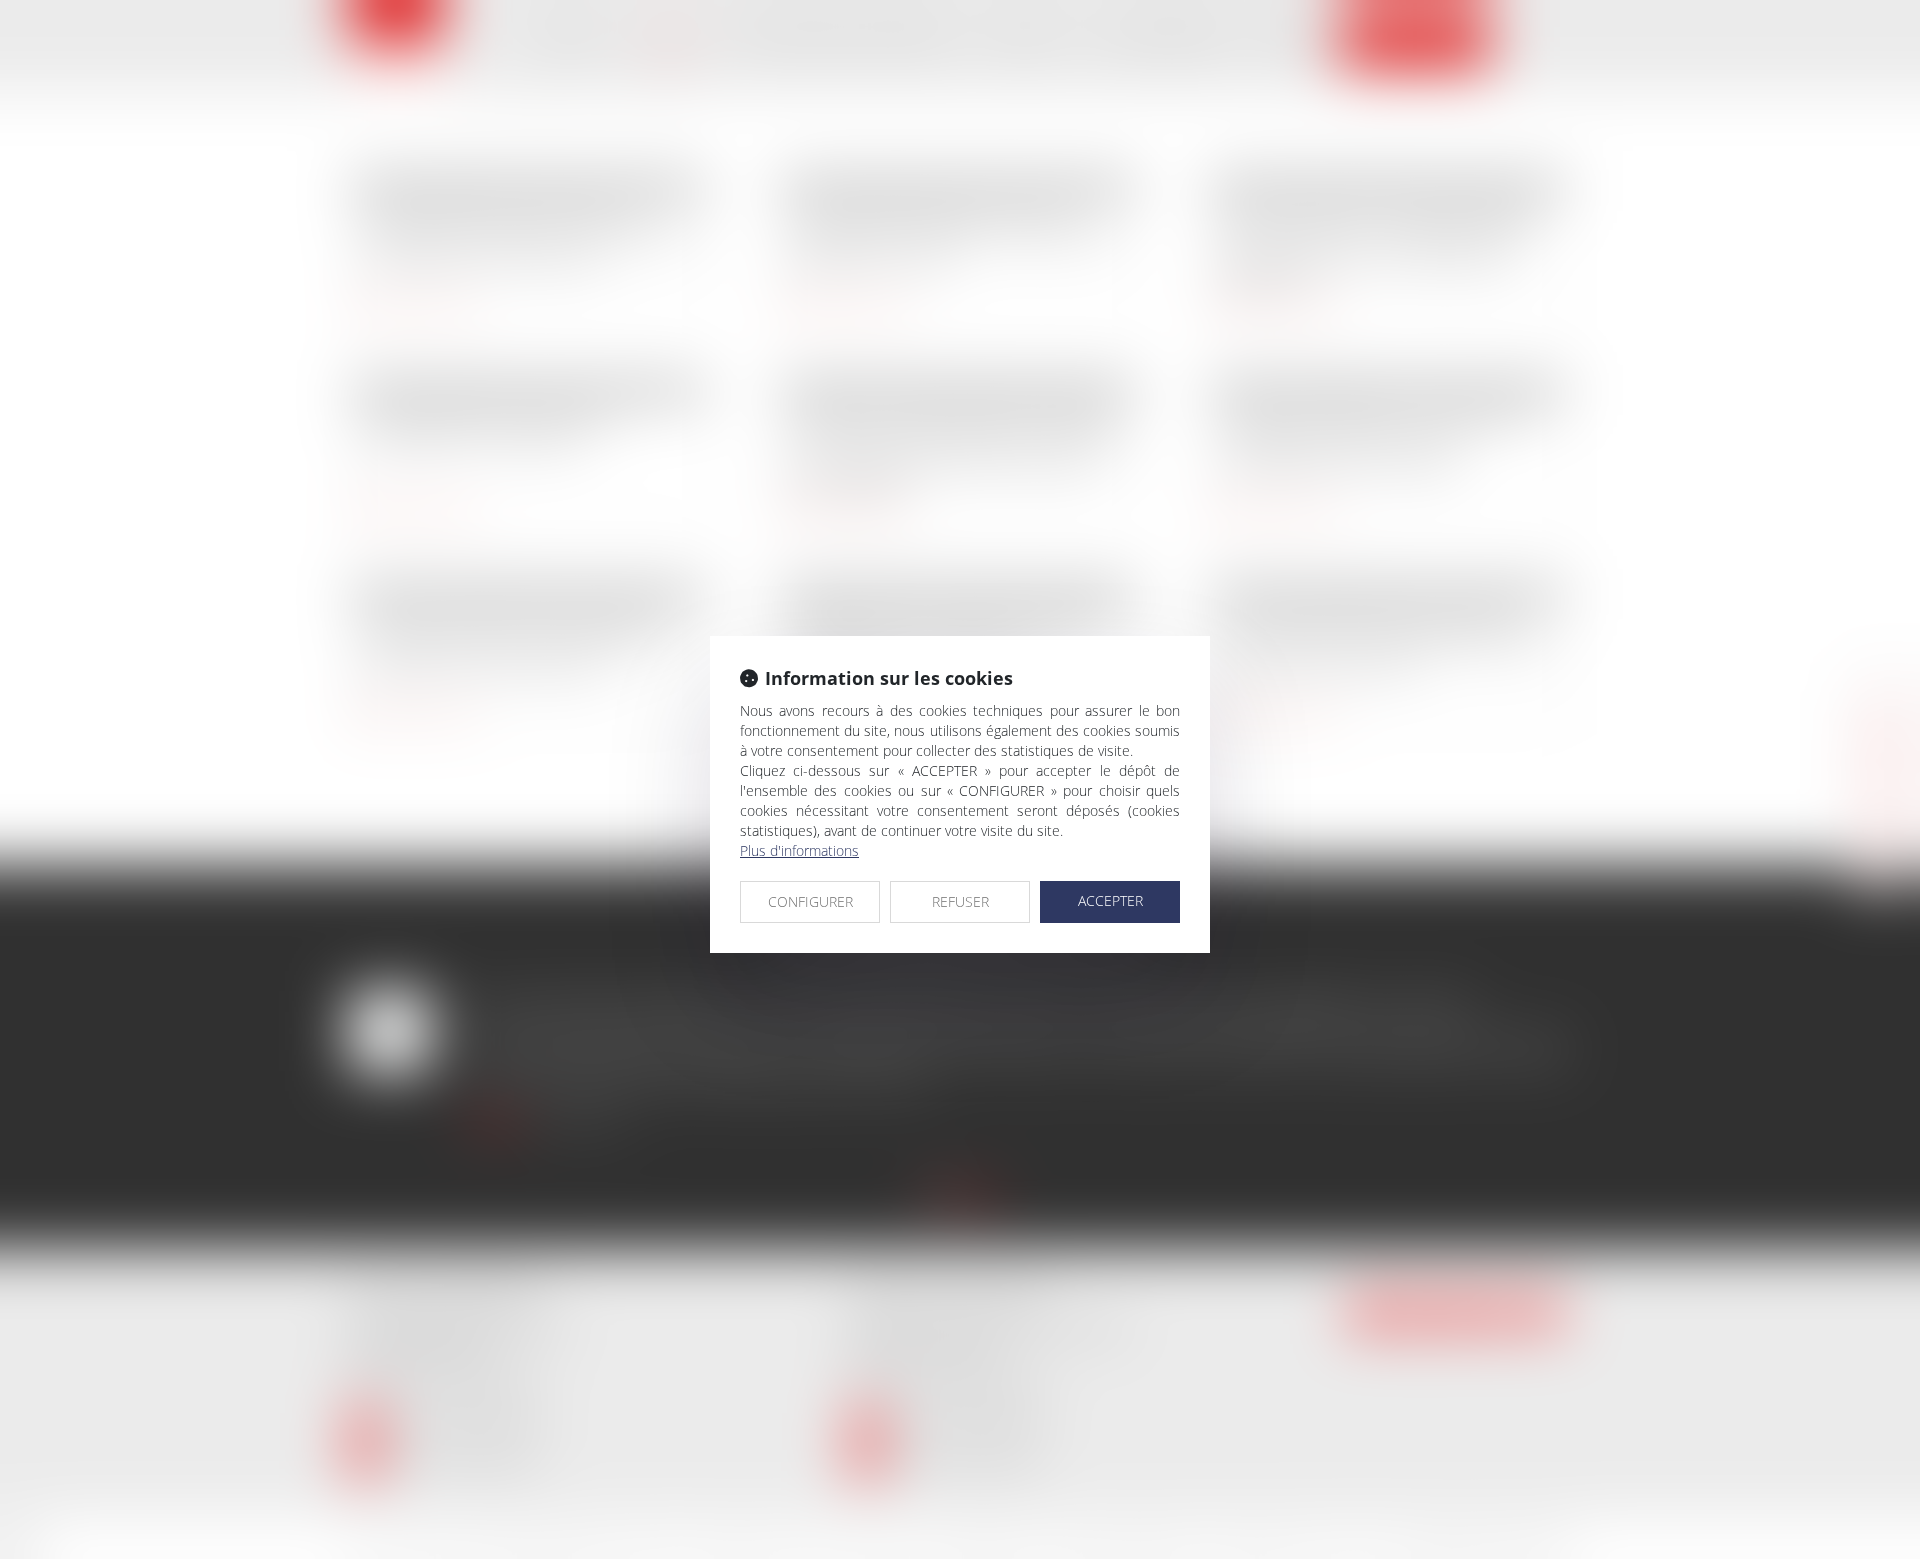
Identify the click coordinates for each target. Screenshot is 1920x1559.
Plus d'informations (799, 850)
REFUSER (960, 901)
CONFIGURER (810, 901)
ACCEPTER (1110, 900)
